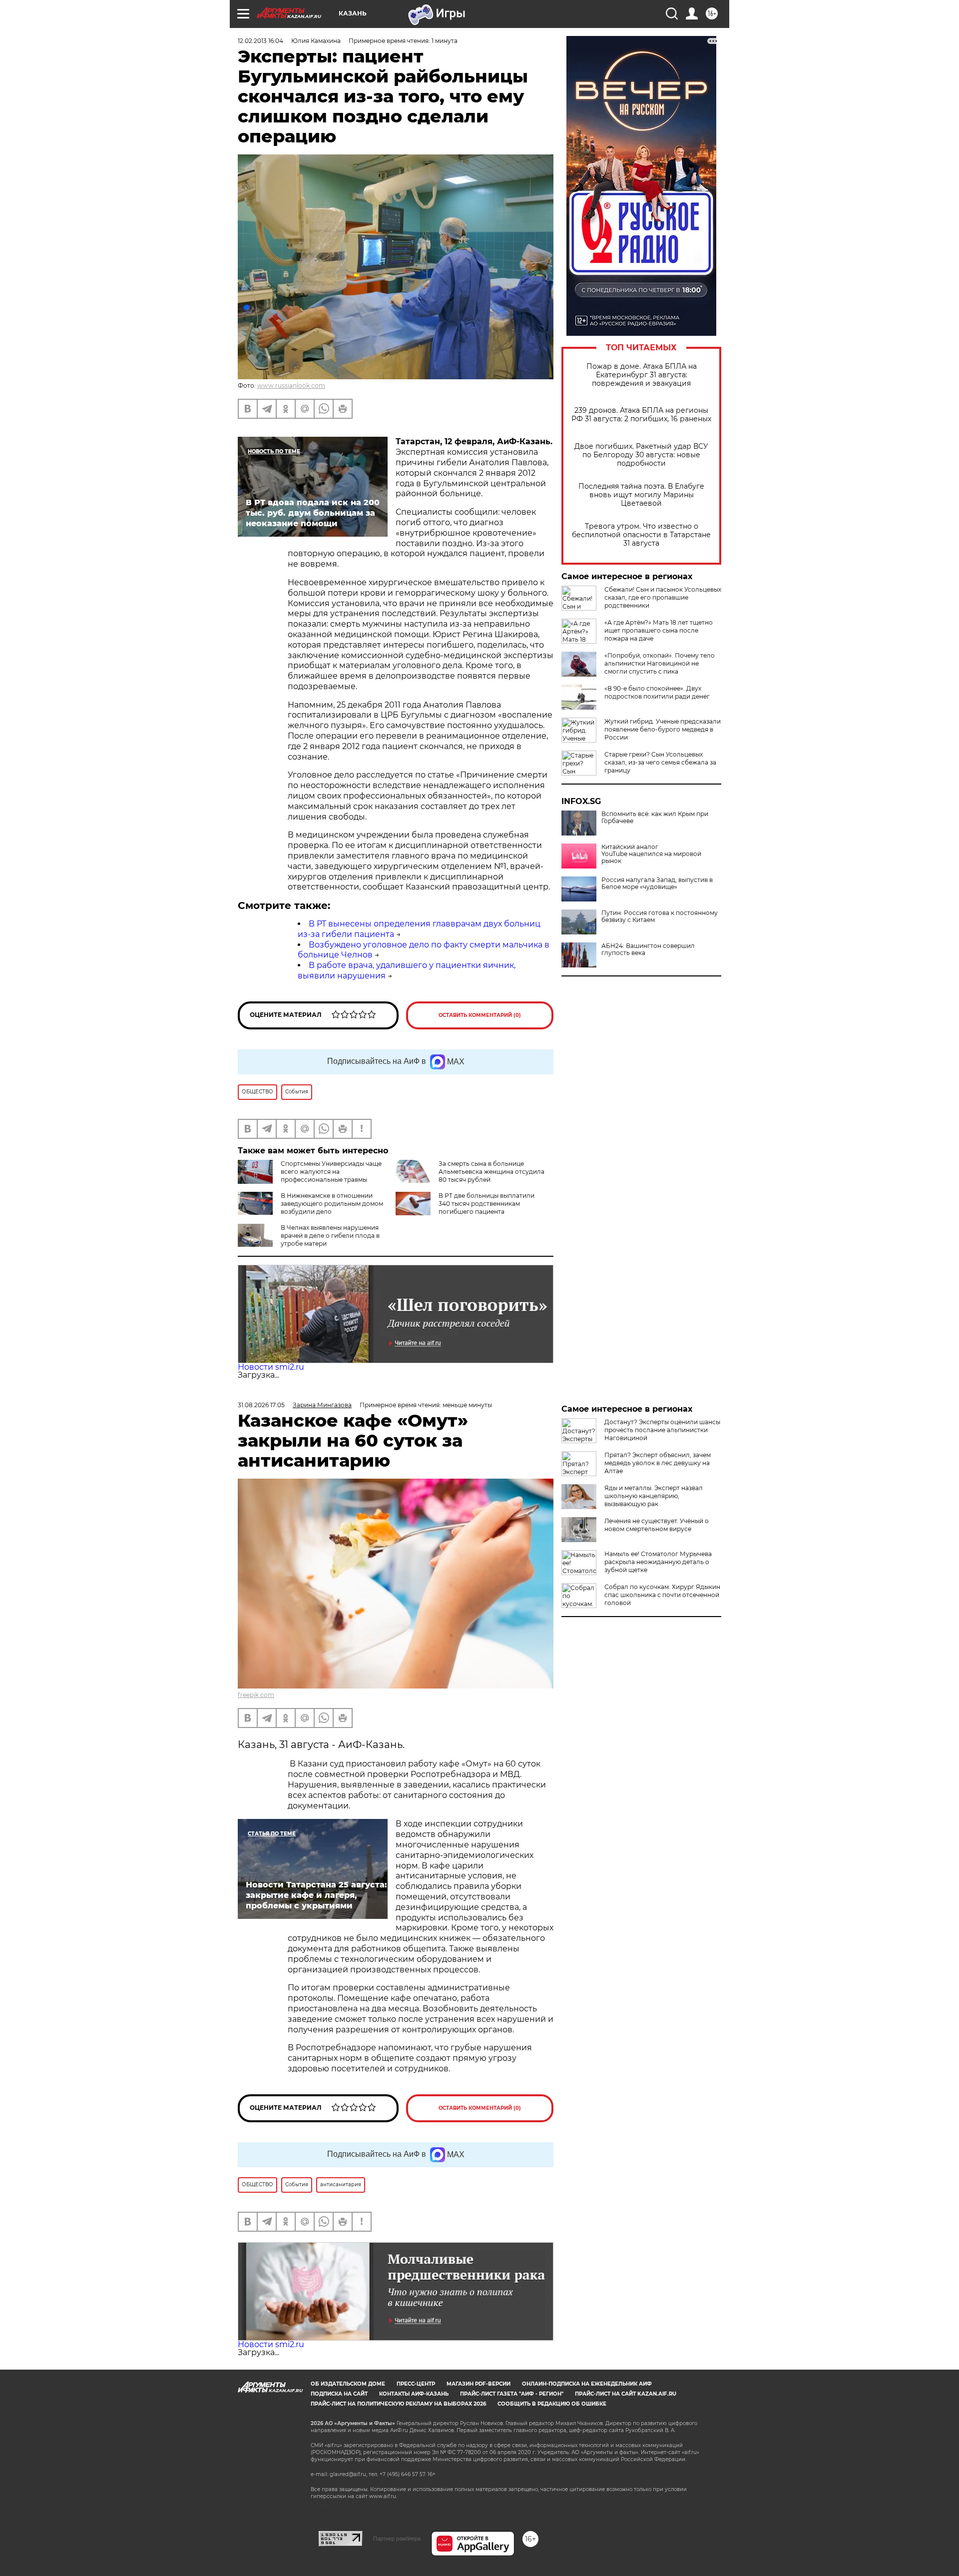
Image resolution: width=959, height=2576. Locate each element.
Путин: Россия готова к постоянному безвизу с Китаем (660, 916)
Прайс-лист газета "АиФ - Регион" (512, 2394)
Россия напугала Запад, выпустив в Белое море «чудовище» (657, 883)
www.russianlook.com (291, 386)
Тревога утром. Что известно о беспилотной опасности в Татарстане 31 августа (641, 535)
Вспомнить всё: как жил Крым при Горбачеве (655, 818)
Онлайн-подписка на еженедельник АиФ (587, 2384)
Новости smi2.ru (271, 1367)
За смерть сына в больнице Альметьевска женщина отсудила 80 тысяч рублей (491, 1172)
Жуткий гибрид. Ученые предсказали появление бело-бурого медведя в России (663, 729)
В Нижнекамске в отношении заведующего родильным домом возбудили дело (332, 1204)
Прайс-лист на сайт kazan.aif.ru (626, 2394)
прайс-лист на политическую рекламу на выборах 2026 (398, 2404)
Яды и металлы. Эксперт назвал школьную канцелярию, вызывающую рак (654, 1496)
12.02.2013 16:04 (260, 41)
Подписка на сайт (339, 2394)
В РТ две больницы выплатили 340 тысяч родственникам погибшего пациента (486, 1204)
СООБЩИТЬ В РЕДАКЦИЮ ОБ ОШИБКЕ (552, 2404)
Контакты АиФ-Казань (414, 2394)
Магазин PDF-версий (479, 2384)
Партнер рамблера (397, 2539)
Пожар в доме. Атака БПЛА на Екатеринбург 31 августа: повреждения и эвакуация (642, 375)
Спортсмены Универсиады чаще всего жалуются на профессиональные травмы (331, 1172)
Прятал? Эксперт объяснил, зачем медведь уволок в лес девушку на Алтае (658, 1463)
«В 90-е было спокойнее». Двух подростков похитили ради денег (657, 692)
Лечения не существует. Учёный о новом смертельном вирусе (657, 1525)
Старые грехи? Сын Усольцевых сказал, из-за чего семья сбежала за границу (660, 762)
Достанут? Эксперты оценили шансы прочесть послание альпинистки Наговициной (662, 1430)
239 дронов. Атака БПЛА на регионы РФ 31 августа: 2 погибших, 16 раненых (641, 415)
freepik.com (256, 1695)
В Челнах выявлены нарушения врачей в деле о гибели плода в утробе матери (330, 1236)
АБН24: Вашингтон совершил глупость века (648, 949)
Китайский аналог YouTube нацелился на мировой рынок (651, 854)
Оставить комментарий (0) (480, 1015)
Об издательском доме (348, 2384)
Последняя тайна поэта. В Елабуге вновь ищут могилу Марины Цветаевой (641, 495)
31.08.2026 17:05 (261, 1405)
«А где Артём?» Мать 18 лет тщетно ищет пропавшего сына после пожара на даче (659, 630)
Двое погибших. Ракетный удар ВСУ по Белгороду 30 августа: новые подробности (641, 455)
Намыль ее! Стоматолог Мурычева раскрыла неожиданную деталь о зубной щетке (658, 1562)
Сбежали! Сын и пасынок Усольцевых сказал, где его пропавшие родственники (663, 597)
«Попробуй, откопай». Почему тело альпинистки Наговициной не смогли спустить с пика (660, 663)
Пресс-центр (416, 2384)
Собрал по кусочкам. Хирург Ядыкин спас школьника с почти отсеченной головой (662, 1595)
